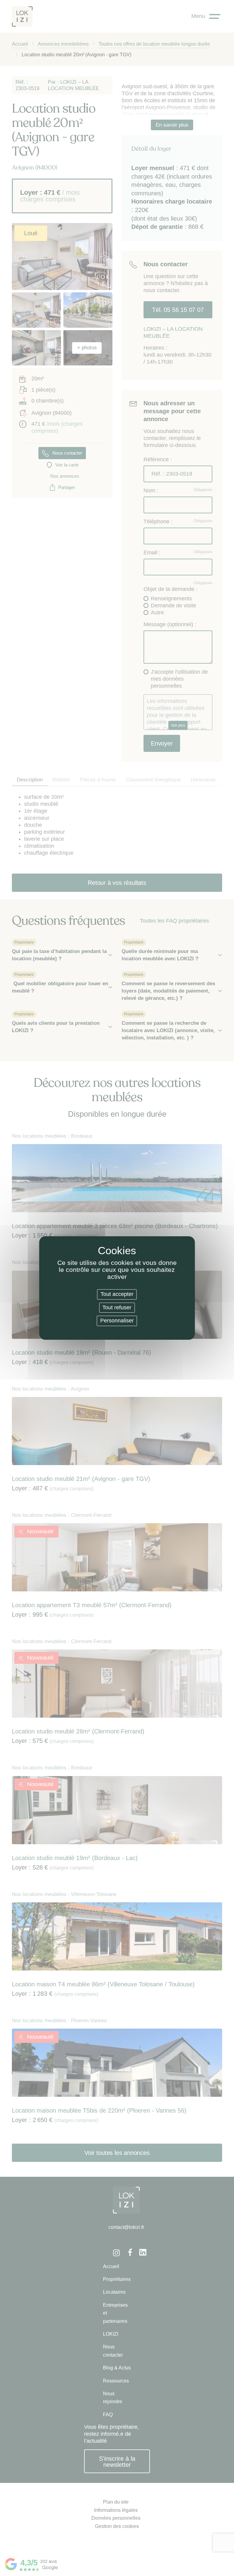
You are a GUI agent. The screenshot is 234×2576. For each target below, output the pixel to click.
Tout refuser (117, 1307)
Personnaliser (117, 1321)
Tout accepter (117, 1294)
